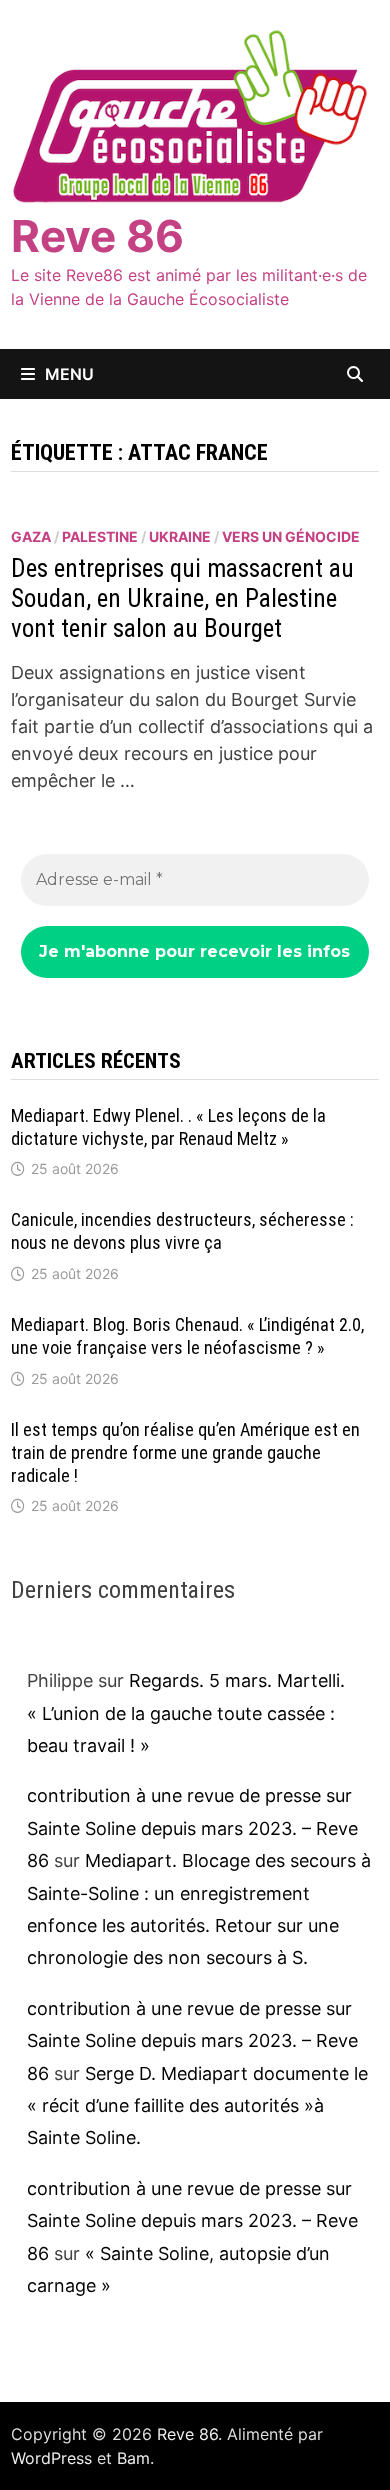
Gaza (31, 536)
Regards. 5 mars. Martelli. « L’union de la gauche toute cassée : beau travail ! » (186, 1713)
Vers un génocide (291, 536)
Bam (133, 2458)
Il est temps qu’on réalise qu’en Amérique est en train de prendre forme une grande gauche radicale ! (185, 1452)
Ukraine (180, 536)
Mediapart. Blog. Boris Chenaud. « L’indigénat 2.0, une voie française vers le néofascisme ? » (187, 1336)
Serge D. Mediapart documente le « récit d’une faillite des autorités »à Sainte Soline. (197, 2106)
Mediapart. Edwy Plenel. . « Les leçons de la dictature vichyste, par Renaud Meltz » (168, 1127)
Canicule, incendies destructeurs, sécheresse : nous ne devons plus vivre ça (182, 1231)
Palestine (100, 536)
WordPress (51, 2458)
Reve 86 (97, 236)
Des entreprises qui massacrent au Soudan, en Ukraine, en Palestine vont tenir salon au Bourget (182, 598)
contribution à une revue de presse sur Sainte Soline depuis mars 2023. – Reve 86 (192, 1828)
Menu (69, 374)
